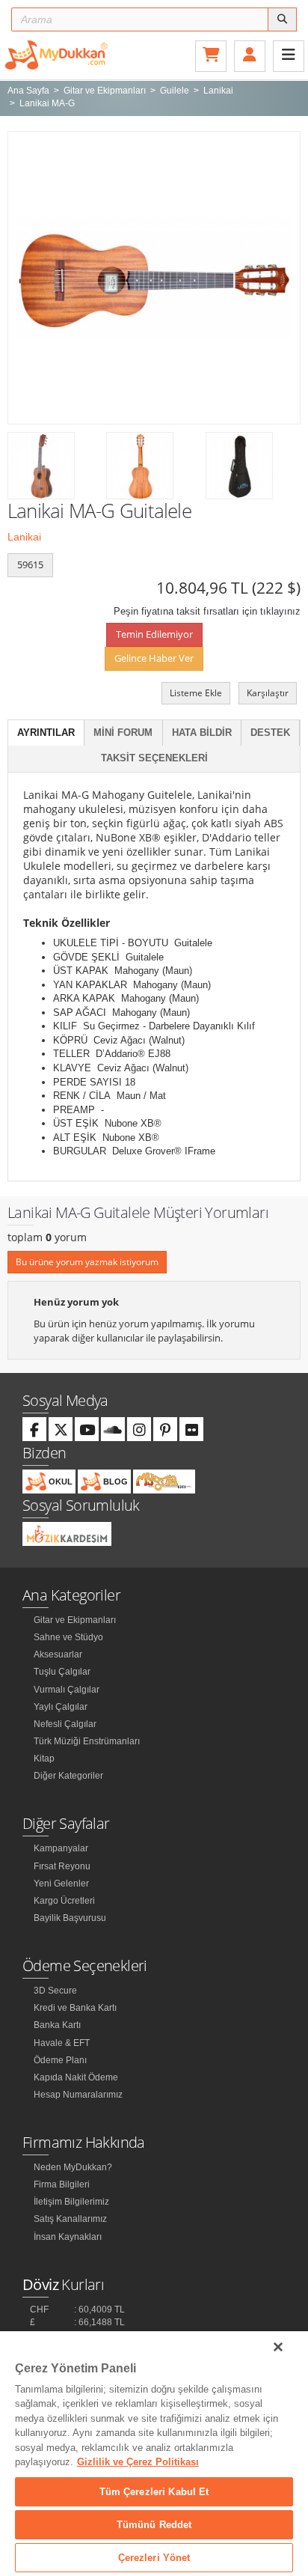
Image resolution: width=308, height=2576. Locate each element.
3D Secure (55, 1991)
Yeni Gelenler (61, 1884)
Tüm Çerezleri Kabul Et (154, 2492)
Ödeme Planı (60, 2060)
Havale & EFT (62, 2043)
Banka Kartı (57, 2025)
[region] (154, 2454)
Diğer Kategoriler (68, 1776)
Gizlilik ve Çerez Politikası (138, 2462)
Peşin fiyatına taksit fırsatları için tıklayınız (207, 611)
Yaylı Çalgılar (61, 1707)
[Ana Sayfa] (56, 54)
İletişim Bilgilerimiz (71, 2202)
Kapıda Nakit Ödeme (76, 2077)
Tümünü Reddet (154, 2525)
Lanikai (24, 537)
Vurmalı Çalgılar (67, 1690)
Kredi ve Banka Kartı (75, 2008)
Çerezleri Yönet (154, 2558)
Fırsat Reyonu (62, 1866)
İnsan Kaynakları (68, 2237)
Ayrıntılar (46, 733)
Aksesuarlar (58, 1654)
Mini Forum (123, 733)
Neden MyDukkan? (73, 2167)
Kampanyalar (61, 1848)
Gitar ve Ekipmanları (75, 1620)
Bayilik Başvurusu (70, 1918)
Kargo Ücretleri (64, 1901)
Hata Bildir (202, 733)
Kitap (44, 1759)
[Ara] (282, 19)
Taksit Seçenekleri (154, 758)
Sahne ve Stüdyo (68, 1637)
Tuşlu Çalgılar (62, 1672)
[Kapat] (278, 2347)
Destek (270, 733)
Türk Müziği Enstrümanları (87, 1741)
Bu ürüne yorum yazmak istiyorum (87, 1262)
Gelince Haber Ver (154, 658)
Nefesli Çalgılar (65, 1724)
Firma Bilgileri (62, 2184)
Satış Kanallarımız (70, 2219)
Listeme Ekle (196, 693)
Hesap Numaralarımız (78, 2095)
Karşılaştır (268, 693)
